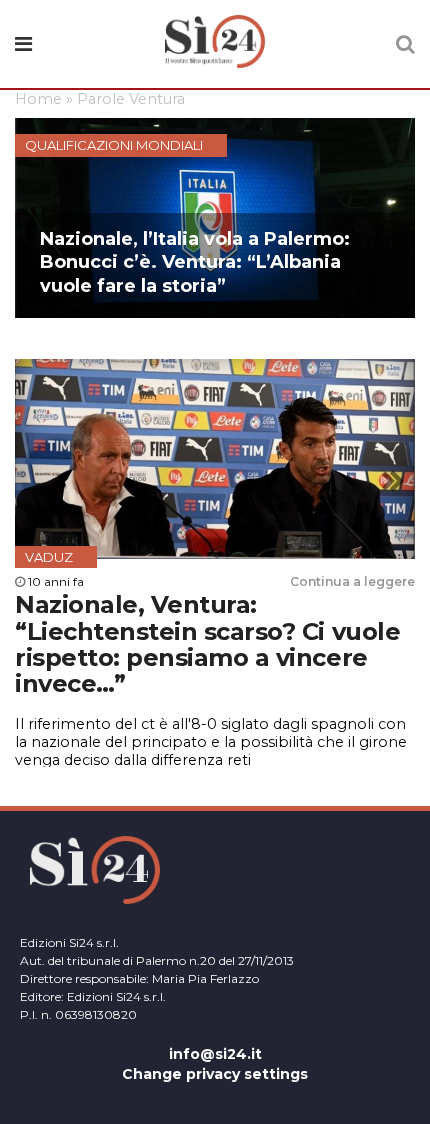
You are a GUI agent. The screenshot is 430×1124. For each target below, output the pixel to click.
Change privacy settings (215, 1074)
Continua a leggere (352, 581)
